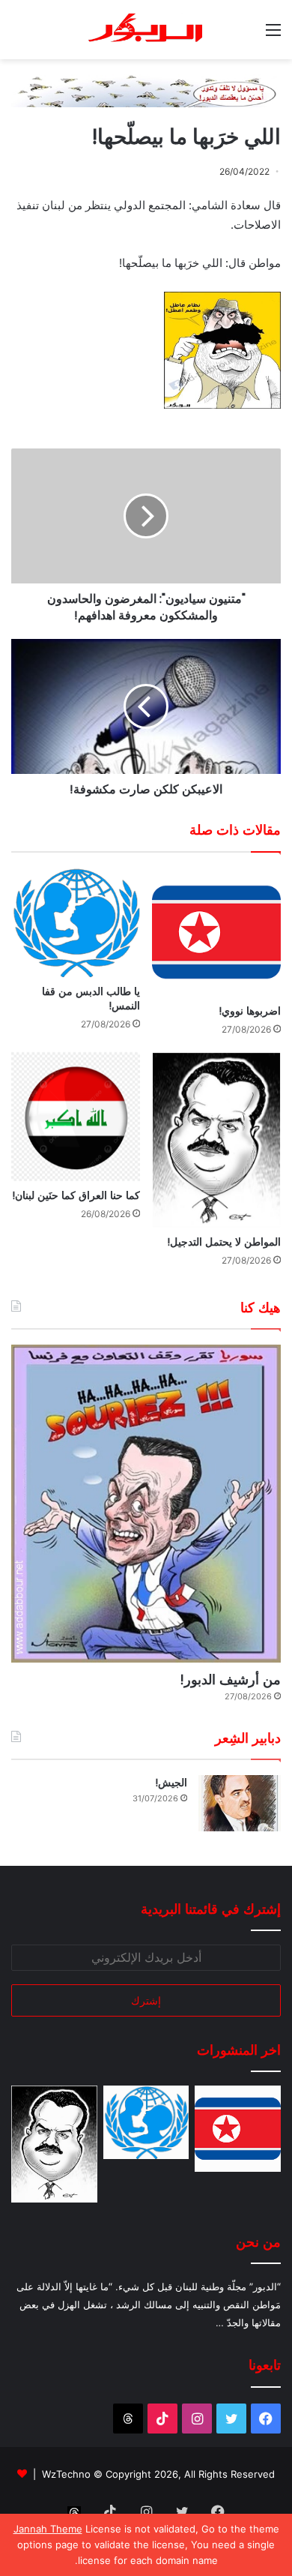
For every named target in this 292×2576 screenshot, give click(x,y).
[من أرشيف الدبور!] (146, 1504)
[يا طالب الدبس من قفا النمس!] (76, 923)
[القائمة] (273, 35)
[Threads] (128, 2419)
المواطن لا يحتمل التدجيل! (224, 1242)
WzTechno (66, 2474)
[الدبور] (146, 30)
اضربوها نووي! (250, 1011)
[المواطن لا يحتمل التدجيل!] (216, 1140)
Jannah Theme (48, 2529)
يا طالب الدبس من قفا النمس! (91, 999)
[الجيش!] (240, 1803)
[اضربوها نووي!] (216, 932)
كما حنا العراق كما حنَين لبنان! (76, 1195)
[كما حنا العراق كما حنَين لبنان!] (76, 1117)
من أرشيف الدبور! (230, 1679)
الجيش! (171, 1783)
